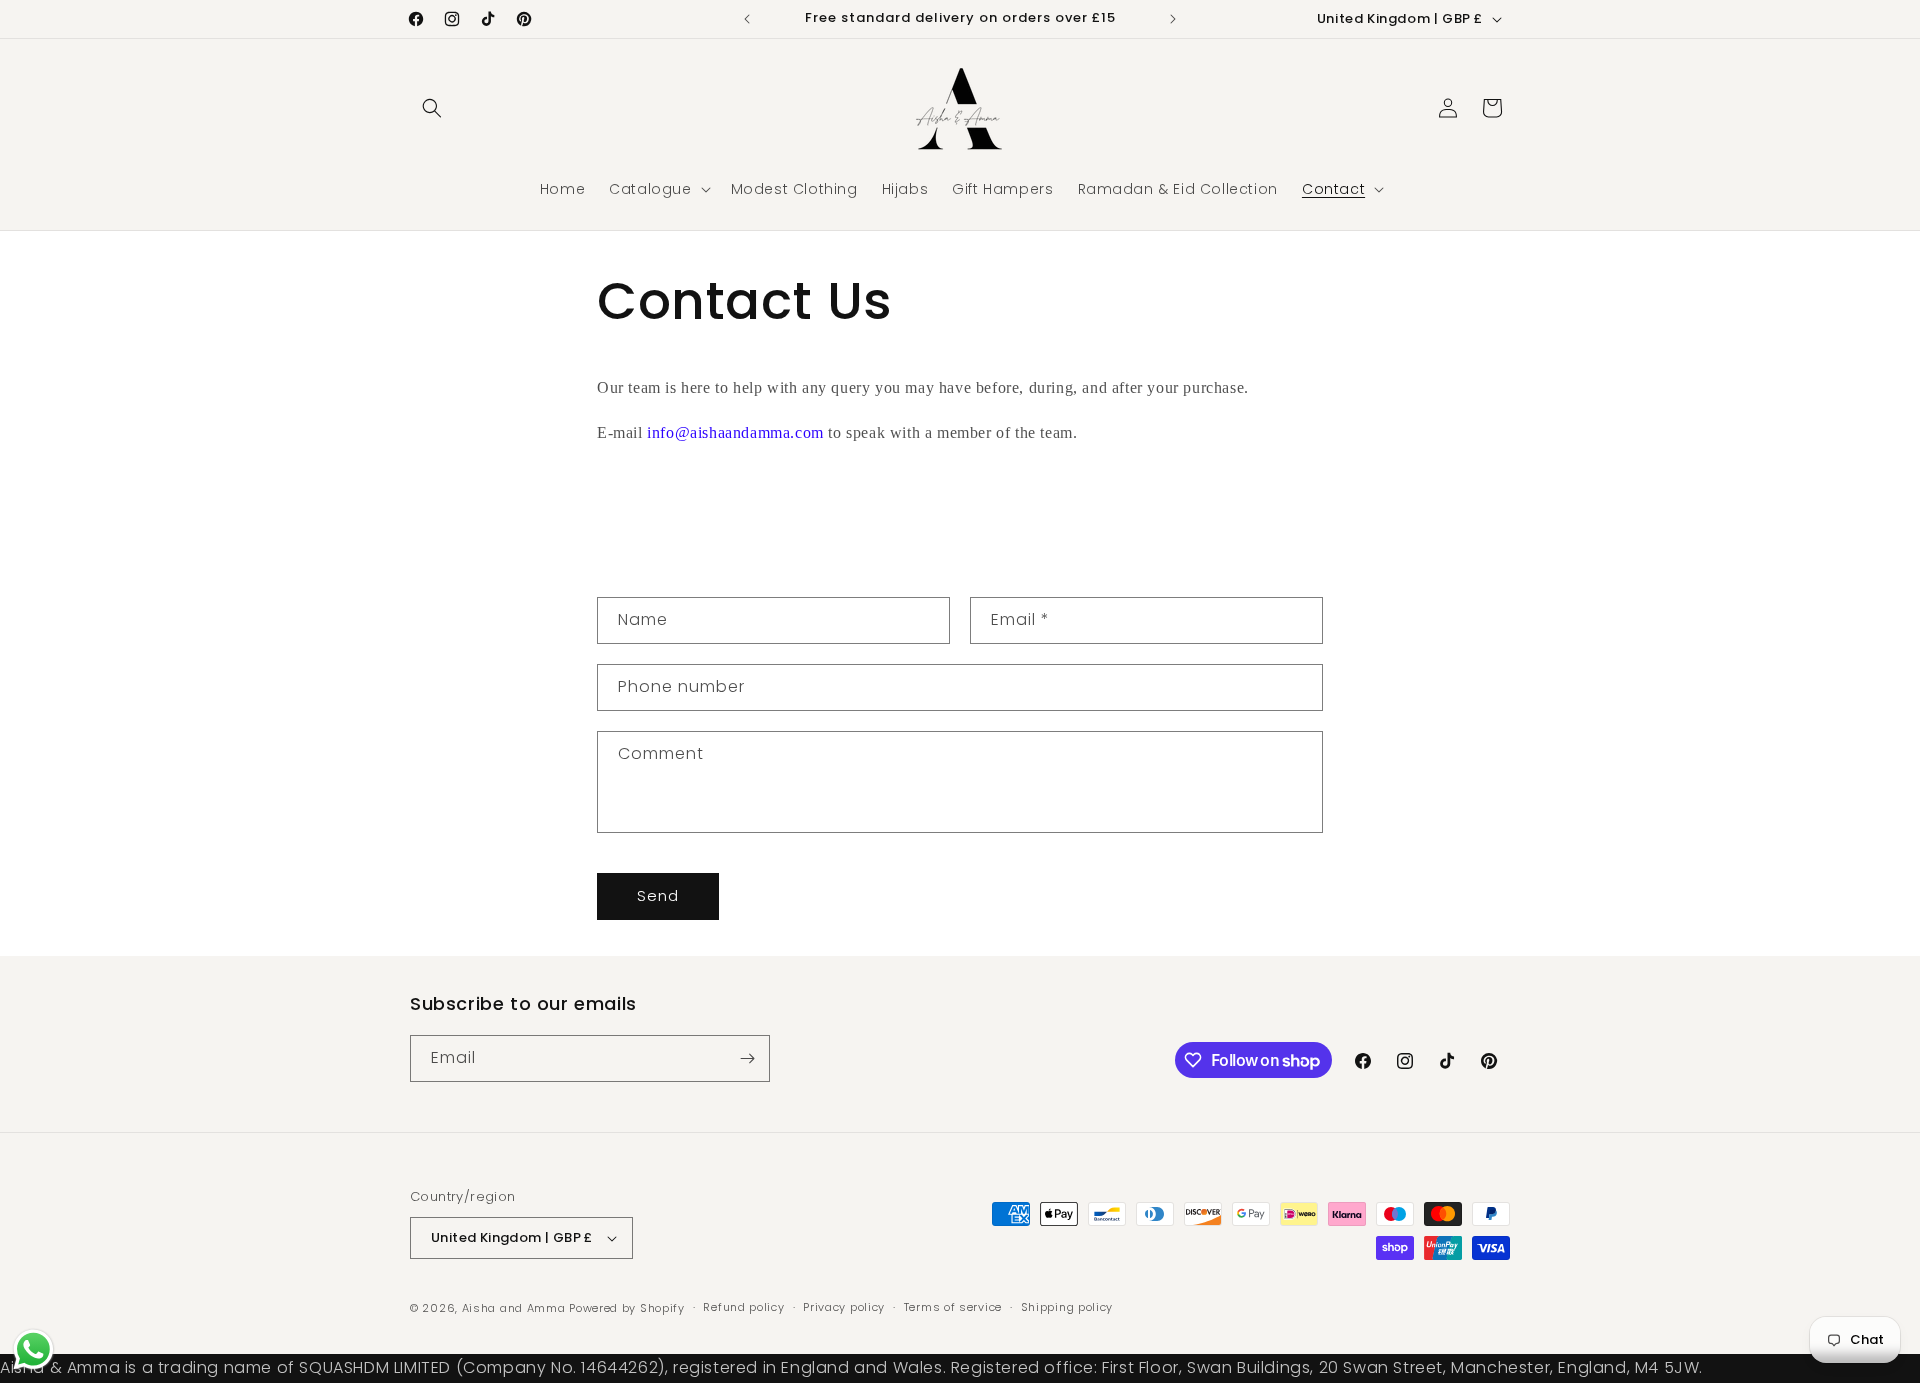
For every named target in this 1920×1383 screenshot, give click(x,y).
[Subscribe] (747, 1058)
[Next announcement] (1173, 19)
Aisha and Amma (514, 1308)
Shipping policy (1067, 1308)
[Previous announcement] (747, 19)
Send (658, 895)
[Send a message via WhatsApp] (33, 1349)
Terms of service (953, 1308)
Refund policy (743, 1308)
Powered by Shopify (627, 1308)
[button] (432, 108)
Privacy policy (844, 1308)
